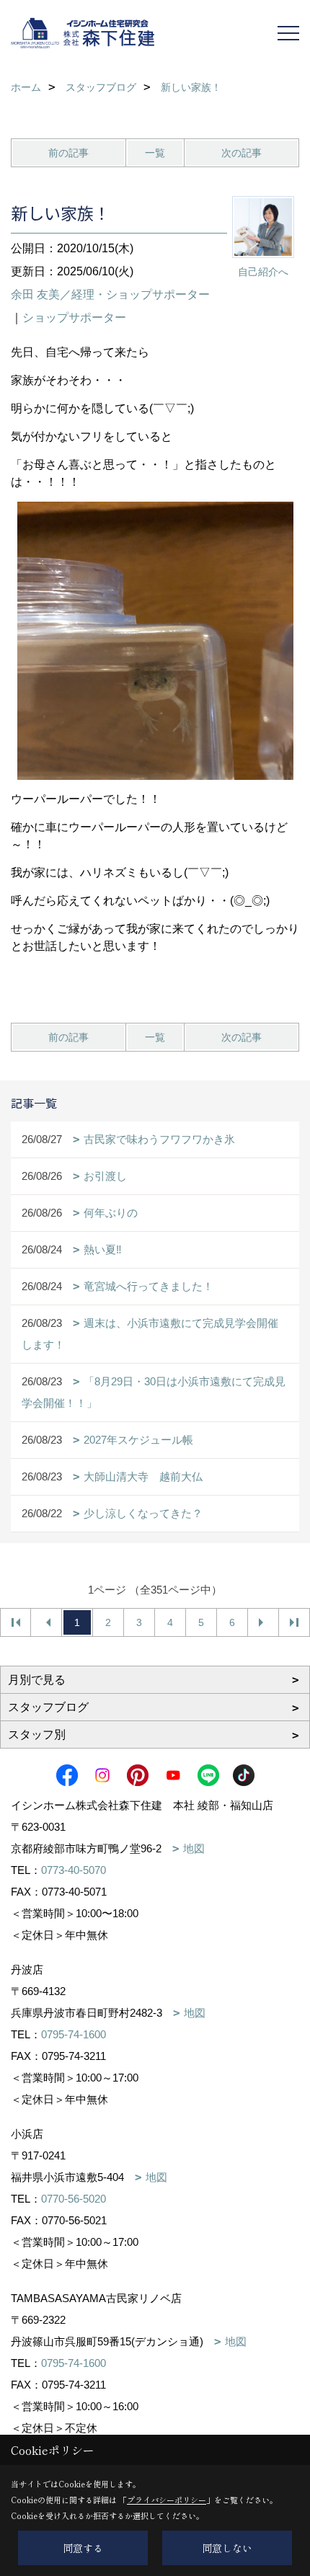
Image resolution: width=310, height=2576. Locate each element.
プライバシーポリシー (167, 2500)
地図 (194, 1848)
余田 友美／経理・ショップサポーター (110, 294)
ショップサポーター (74, 317)
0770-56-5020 (74, 2199)
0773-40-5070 (74, 1870)
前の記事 (68, 153)
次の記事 (242, 153)
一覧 (155, 153)
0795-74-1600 (74, 2034)
